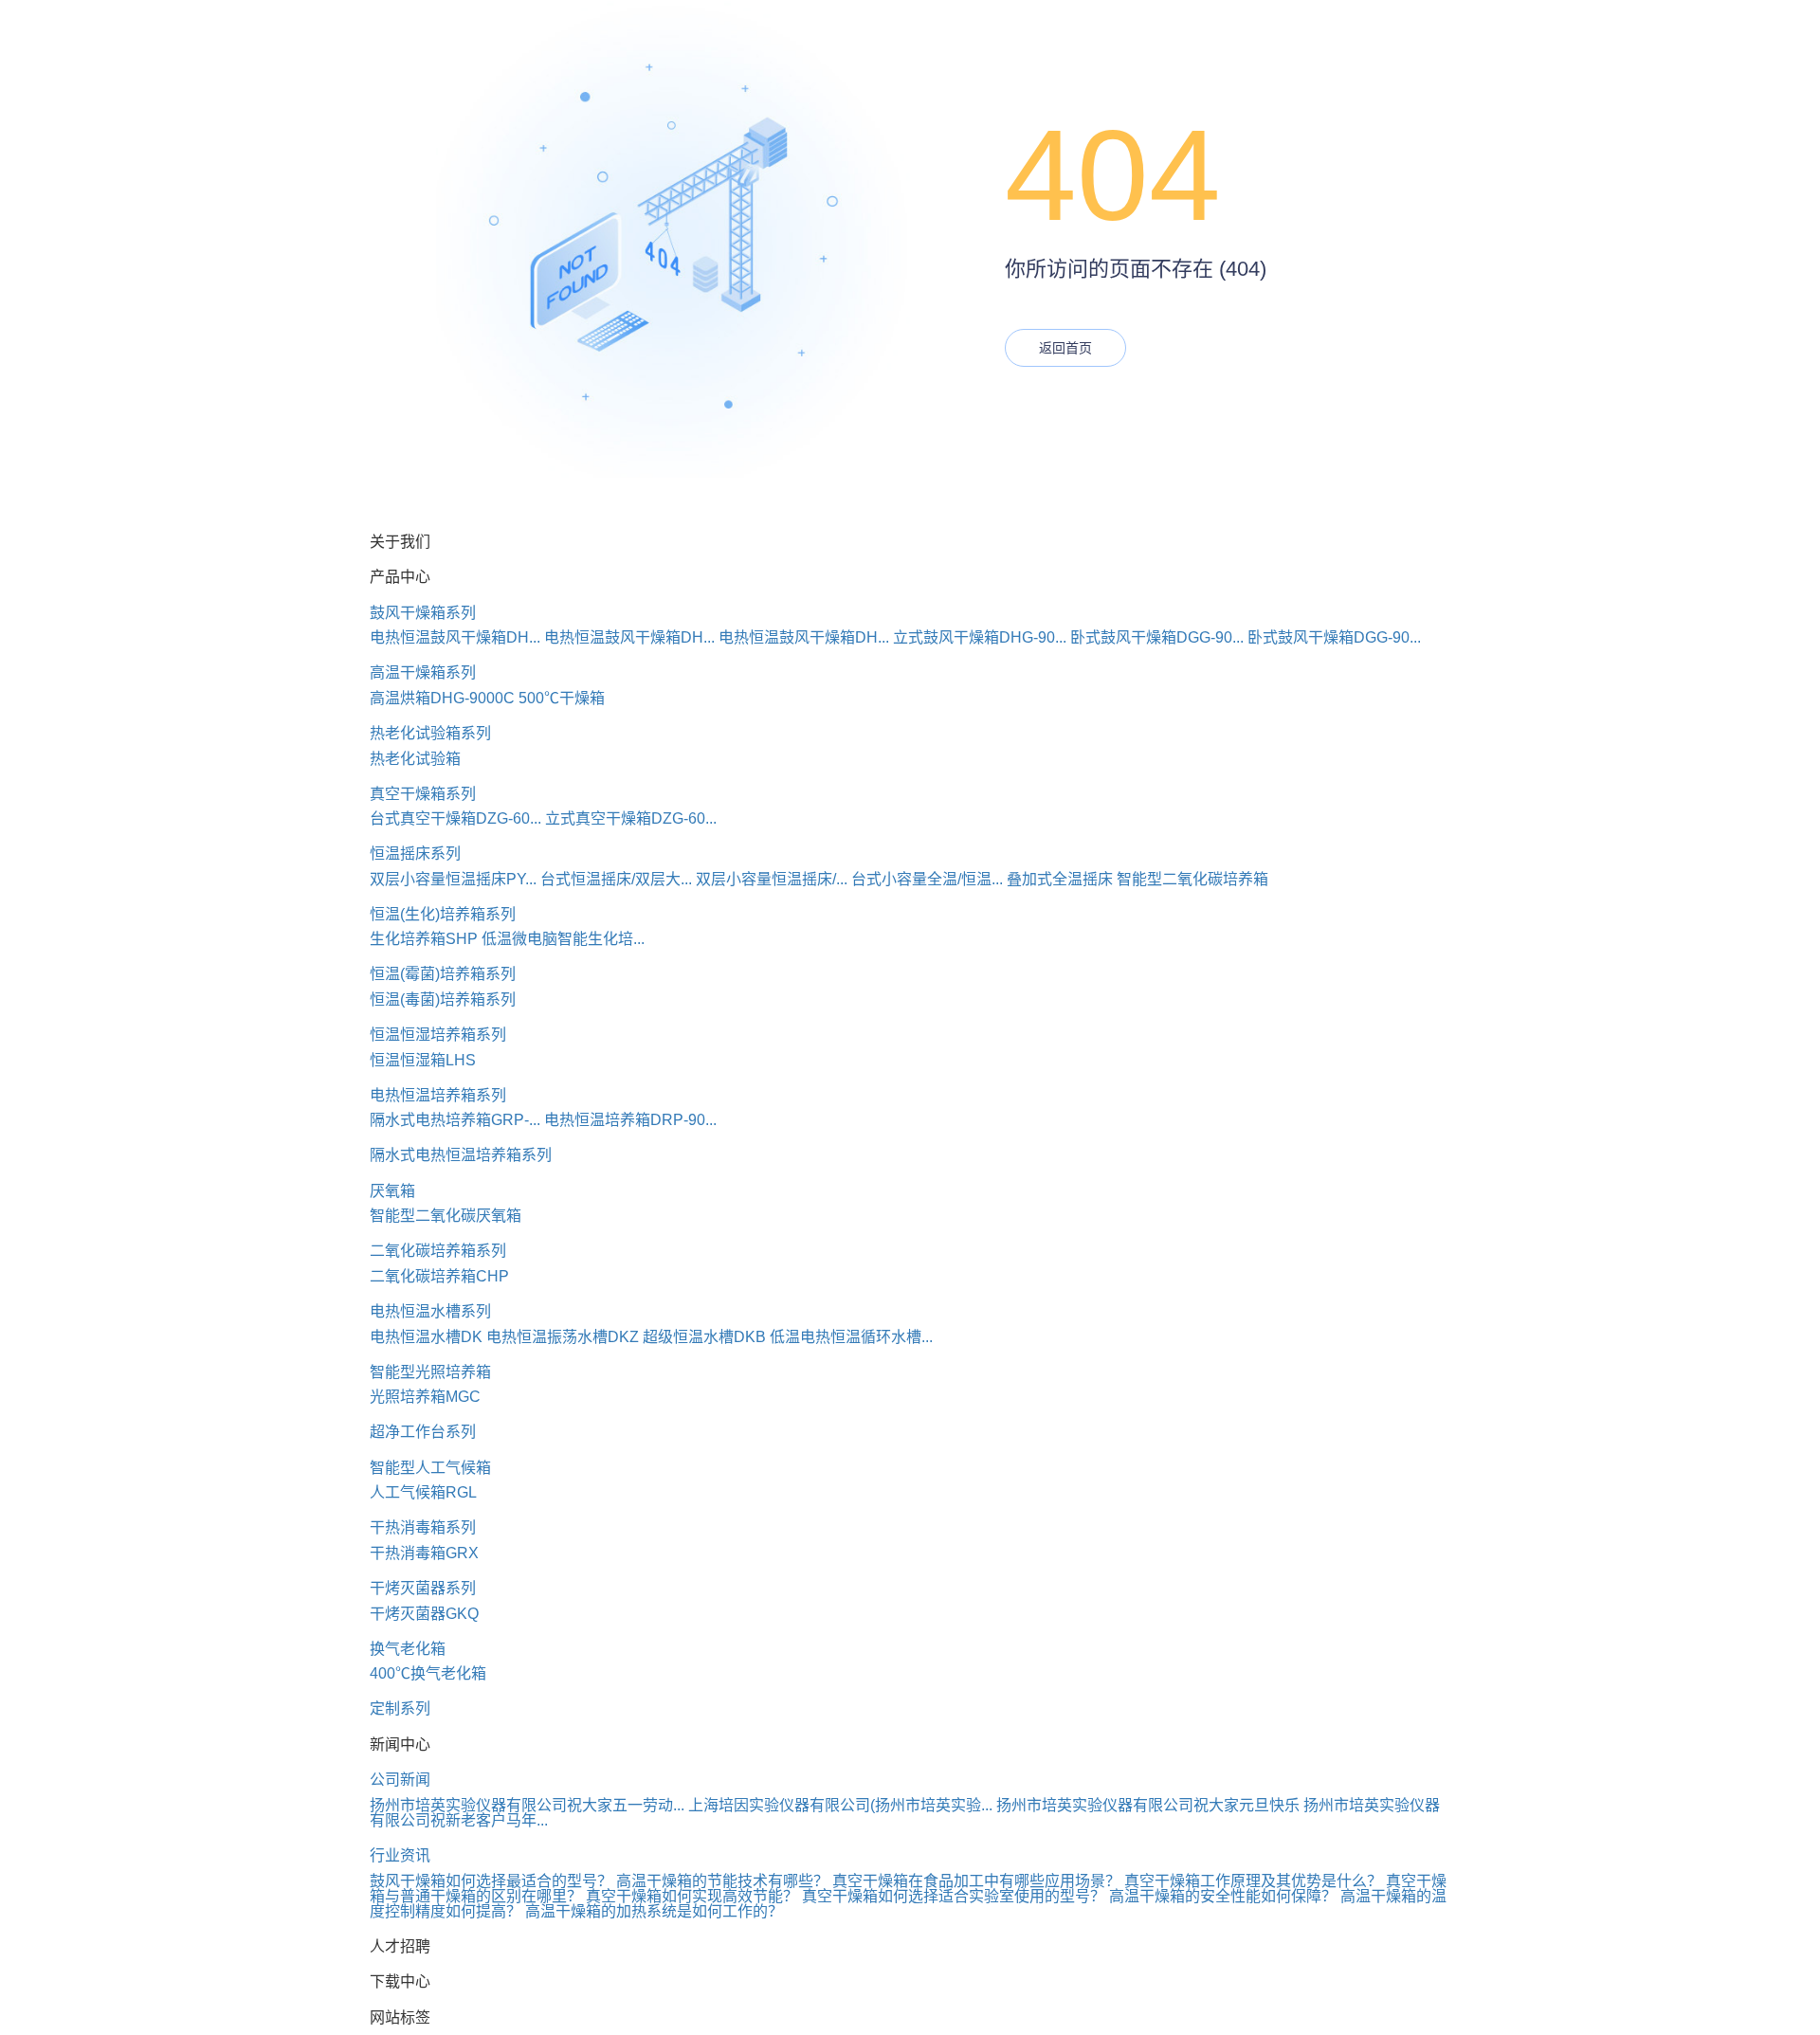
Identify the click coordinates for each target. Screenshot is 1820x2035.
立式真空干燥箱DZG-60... (631, 818)
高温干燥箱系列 (423, 672)
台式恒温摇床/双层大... (616, 879)
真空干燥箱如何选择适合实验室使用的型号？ (954, 1896)
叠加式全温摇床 (1060, 879)
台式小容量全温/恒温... (927, 879)
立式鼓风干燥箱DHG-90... (980, 637)
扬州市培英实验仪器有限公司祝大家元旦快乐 (1148, 1805)
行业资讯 (400, 1855)
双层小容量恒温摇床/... (772, 879)
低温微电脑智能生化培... (563, 939)
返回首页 (1065, 348)
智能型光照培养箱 (430, 1372)
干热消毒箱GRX (424, 1553)
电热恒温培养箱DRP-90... (630, 1120)
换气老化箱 (408, 1649)
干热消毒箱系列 (423, 1527)
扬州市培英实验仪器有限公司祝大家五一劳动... (527, 1805)
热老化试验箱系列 (430, 733)
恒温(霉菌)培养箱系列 (443, 974)
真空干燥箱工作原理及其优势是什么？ (1253, 1881)
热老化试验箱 (415, 759)
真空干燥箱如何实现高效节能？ (692, 1896)
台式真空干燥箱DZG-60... (455, 818)
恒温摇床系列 (415, 854)
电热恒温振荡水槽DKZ (563, 1337)
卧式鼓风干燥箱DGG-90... (1157, 637)
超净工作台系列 (423, 1432)
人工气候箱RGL (423, 1492)
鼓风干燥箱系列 (423, 613)
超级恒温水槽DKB (704, 1337)
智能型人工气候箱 (430, 1468)
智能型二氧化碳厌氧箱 (446, 1216)
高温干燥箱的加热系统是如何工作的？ (654, 1911)
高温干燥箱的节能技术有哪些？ (722, 1881)
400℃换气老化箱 (428, 1673)
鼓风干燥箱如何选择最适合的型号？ (491, 1881)
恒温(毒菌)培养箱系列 (443, 999)
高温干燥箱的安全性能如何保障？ (1223, 1896)
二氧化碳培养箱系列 (438, 1251)
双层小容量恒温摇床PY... (453, 879)
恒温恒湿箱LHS (423, 1060)
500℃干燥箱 (562, 698)
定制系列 (400, 1708)
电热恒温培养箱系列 (438, 1095)
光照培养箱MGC (425, 1397)
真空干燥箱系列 (423, 794)
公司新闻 (400, 1780)
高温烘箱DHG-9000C (442, 698)
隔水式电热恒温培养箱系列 (461, 1155)
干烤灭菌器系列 (423, 1588)
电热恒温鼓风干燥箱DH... (455, 637)
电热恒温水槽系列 (430, 1311)
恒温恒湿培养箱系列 (438, 1035)
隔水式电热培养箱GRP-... (455, 1120)
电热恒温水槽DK (426, 1337)
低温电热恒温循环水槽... (851, 1337)
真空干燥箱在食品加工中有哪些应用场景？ (976, 1881)
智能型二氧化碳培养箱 (1192, 879)
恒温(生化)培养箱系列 (443, 914)
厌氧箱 (392, 1191)
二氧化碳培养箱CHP (439, 1276)
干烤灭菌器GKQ (424, 1614)
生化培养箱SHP (424, 939)
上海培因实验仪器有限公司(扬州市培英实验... (840, 1805)
